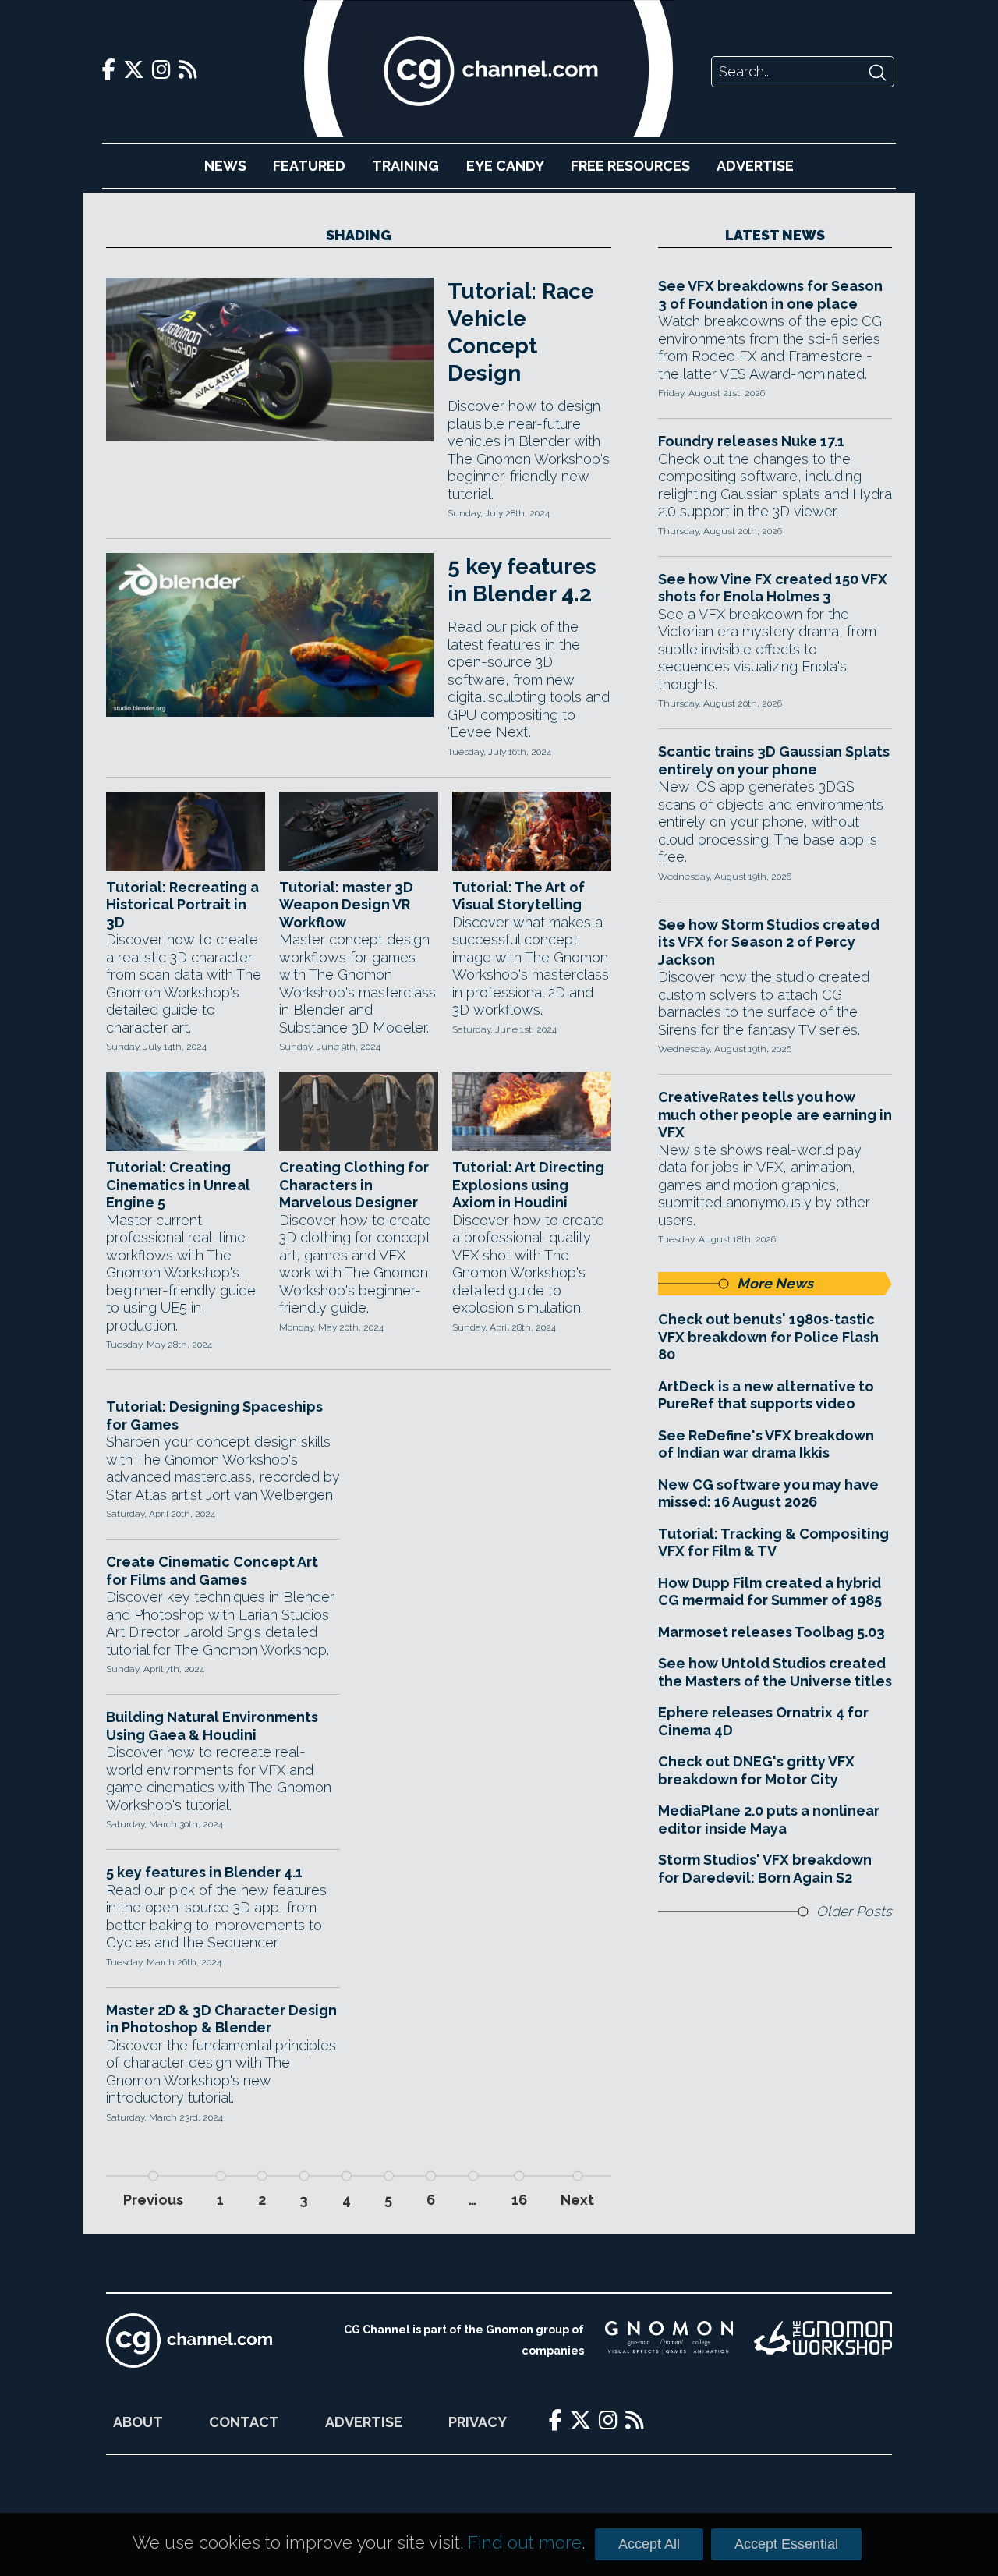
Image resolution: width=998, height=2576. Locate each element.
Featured (309, 166)
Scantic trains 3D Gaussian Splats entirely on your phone (774, 760)
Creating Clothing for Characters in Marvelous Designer (354, 1185)
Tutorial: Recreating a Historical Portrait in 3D (182, 905)
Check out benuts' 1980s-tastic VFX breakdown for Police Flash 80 (768, 1337)
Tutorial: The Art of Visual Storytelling (518, 896)
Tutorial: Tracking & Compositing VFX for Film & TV (773, 1543)
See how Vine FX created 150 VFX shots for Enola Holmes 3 (773, 588)
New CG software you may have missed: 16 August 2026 (768, 1494)
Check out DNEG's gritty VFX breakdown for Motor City (756, 1770)
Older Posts (854, 1911)
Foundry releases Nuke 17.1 (751, 441)
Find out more (525, 2542)
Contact (244, 2422)
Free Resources (630, 166)
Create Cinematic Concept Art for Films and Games (212, 1571)
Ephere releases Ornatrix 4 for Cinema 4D (763, 1721)
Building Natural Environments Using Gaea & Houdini (212, 1726)
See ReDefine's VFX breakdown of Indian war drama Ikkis (766, 1444)
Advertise (755, 166)
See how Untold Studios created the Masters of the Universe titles (775, 1672)
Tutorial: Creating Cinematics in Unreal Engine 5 (178, 1185)
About (138, 2422)
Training (405, 166)
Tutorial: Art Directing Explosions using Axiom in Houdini (528, 1185)
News (225, 166)
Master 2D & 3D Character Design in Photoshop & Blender (221, 2019)
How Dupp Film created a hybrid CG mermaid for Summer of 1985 (770, 1592)
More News (775, 1283)
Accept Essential (786, 2544)
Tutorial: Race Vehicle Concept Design (521, 332)
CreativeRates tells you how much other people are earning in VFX (775, 1114)
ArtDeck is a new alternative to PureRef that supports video (766, 1395)
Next (577, 2200)
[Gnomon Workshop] (823, 2340)
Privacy (478, 2422)
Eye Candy (505, 166)
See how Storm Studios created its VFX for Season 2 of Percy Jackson (769, 942)
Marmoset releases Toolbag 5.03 (772, 1632)
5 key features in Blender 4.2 (522, 580)
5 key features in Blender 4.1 (204, 1872)
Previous (153, 2200)
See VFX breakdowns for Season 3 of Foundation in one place (770, 295)
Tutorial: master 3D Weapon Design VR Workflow (346, 905)
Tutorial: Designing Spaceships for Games (214, 1416)
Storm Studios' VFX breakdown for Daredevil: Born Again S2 (765, 1869)
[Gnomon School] (669, 2340)
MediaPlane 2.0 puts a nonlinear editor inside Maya (769, 1819)
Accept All (649, 2544)
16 (519, 2200)
